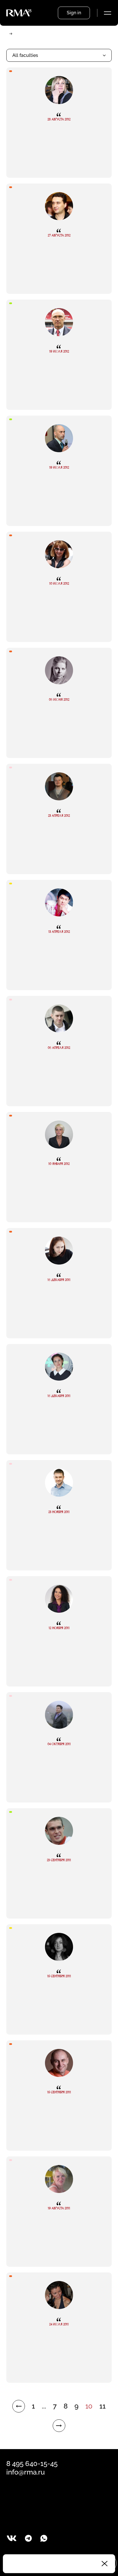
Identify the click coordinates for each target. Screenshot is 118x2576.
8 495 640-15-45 (32, 2464)
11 (103, 2406)
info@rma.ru (25, 2472)
